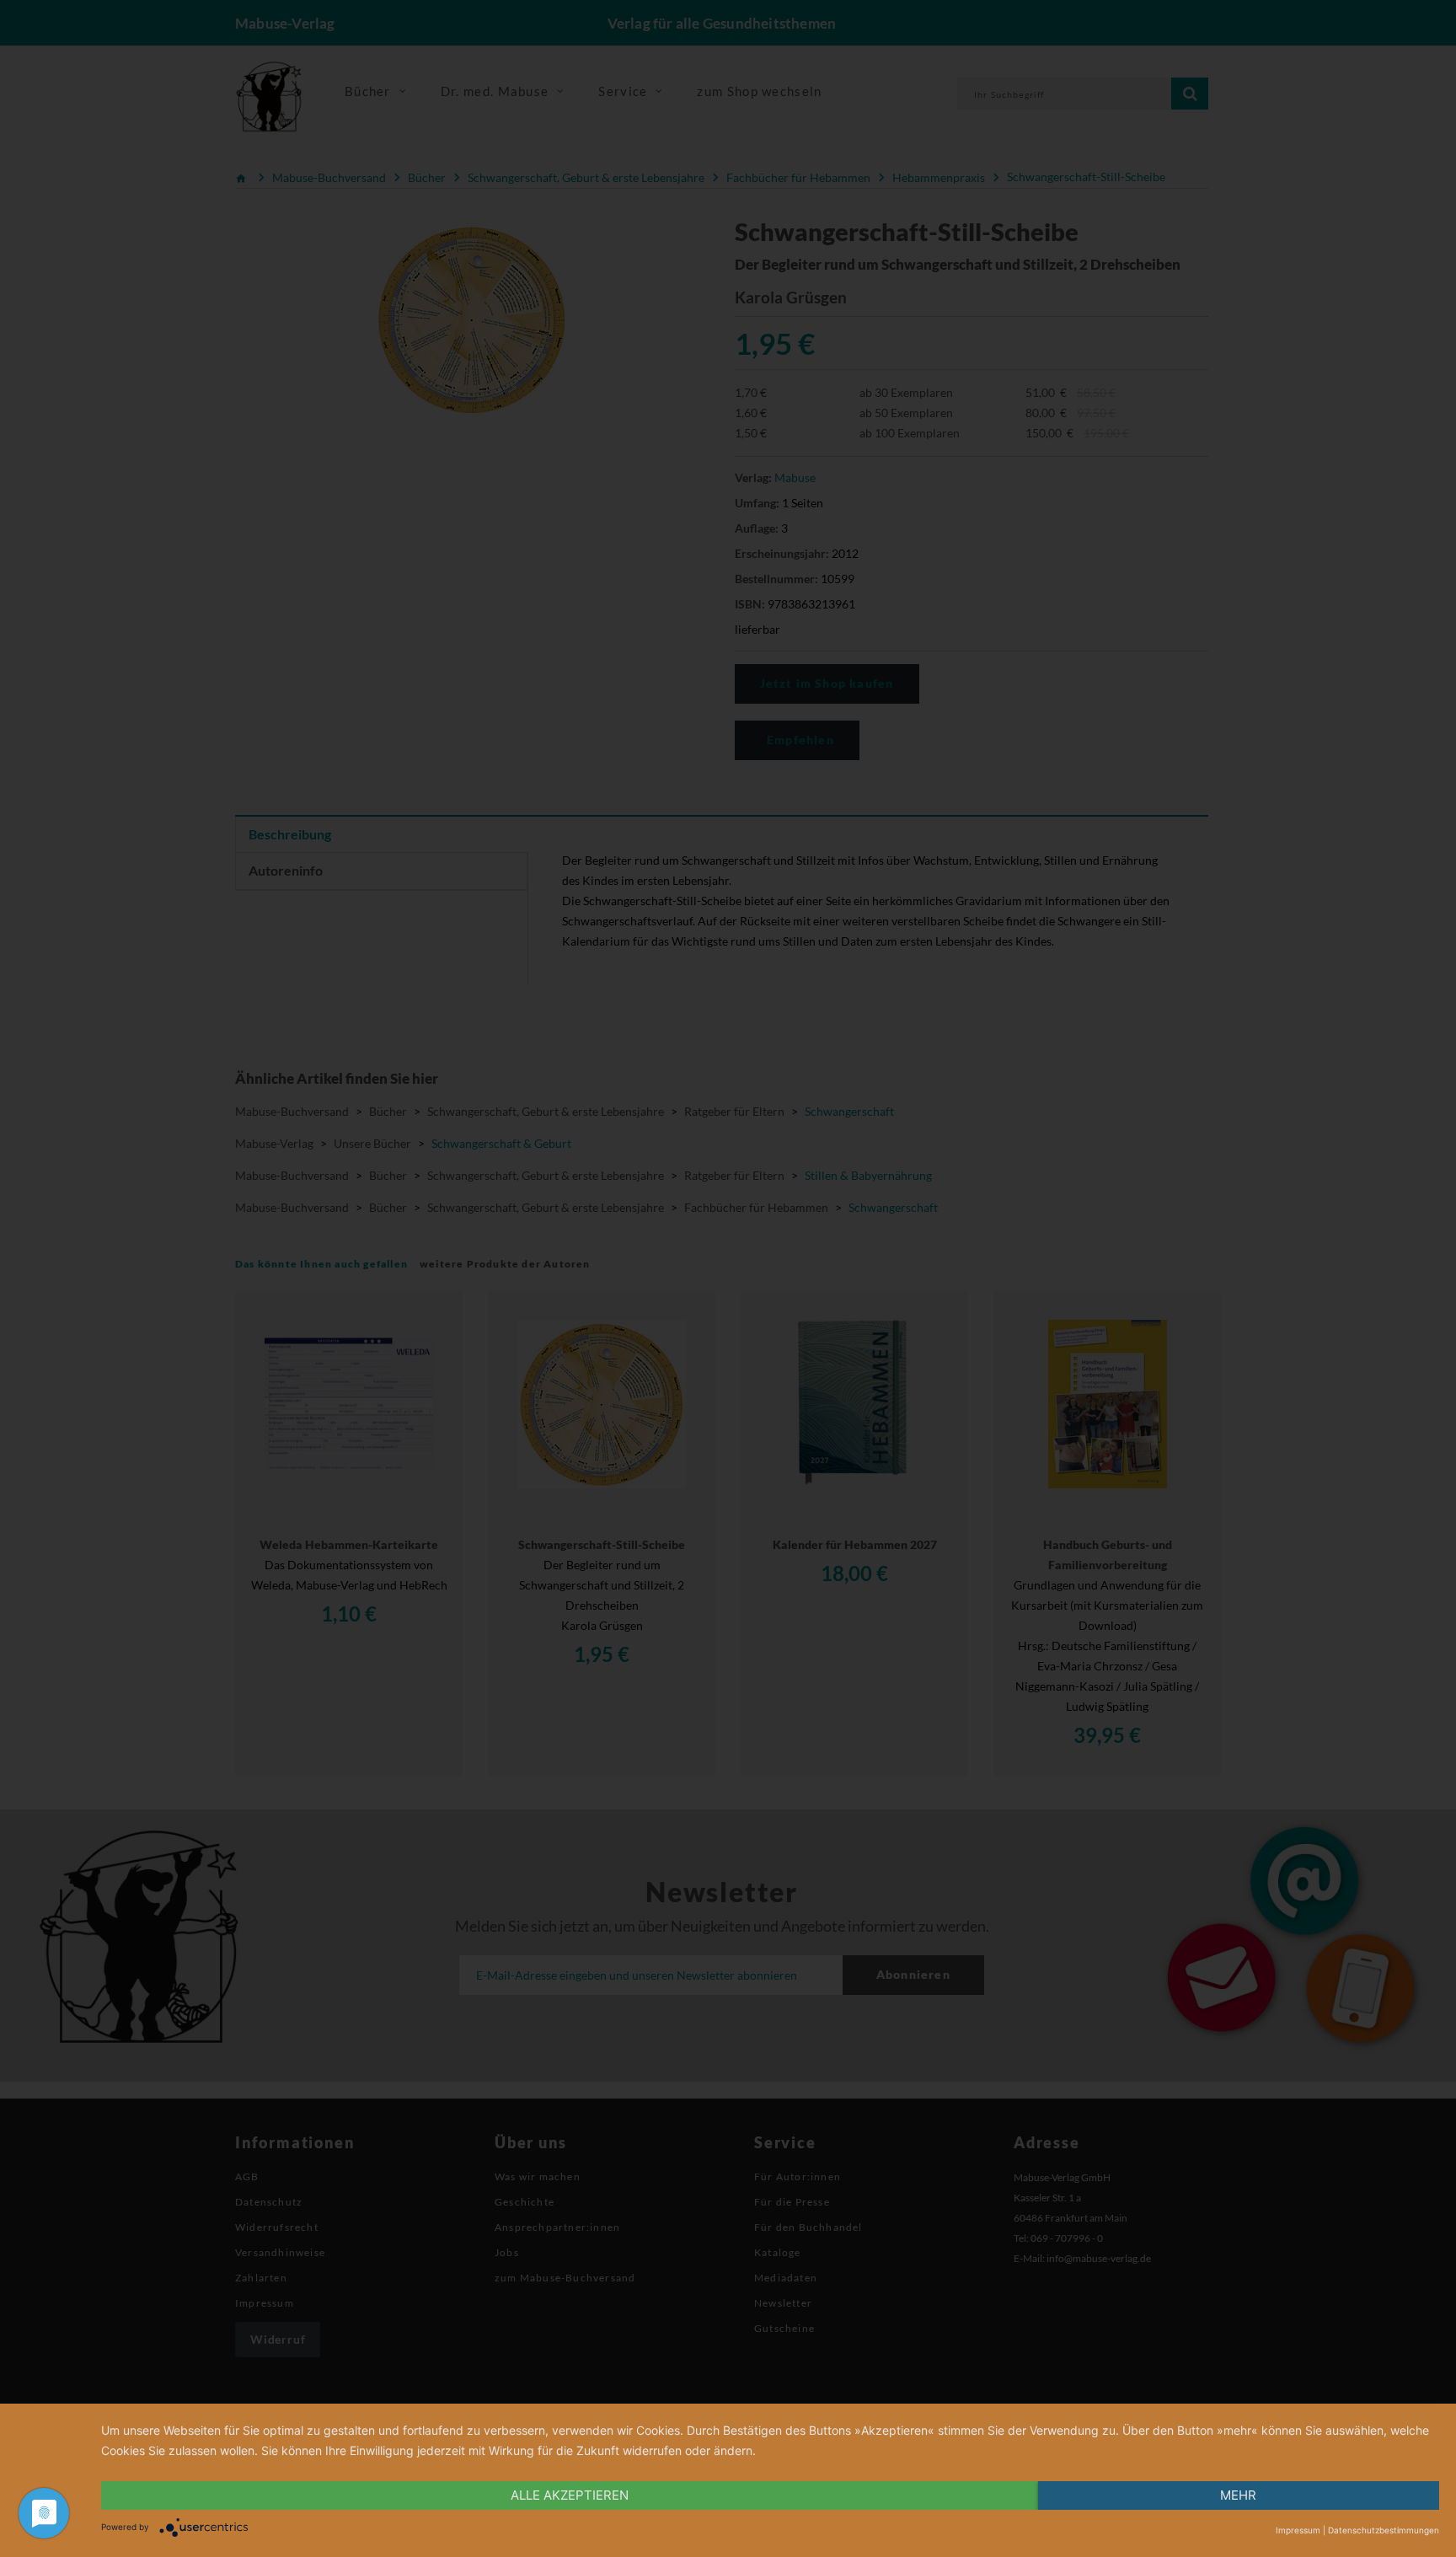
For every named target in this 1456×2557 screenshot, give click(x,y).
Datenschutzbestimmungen (1384, 2530)
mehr (1238, 2495)
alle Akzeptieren (570, 2495)
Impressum (1298, 2530)
